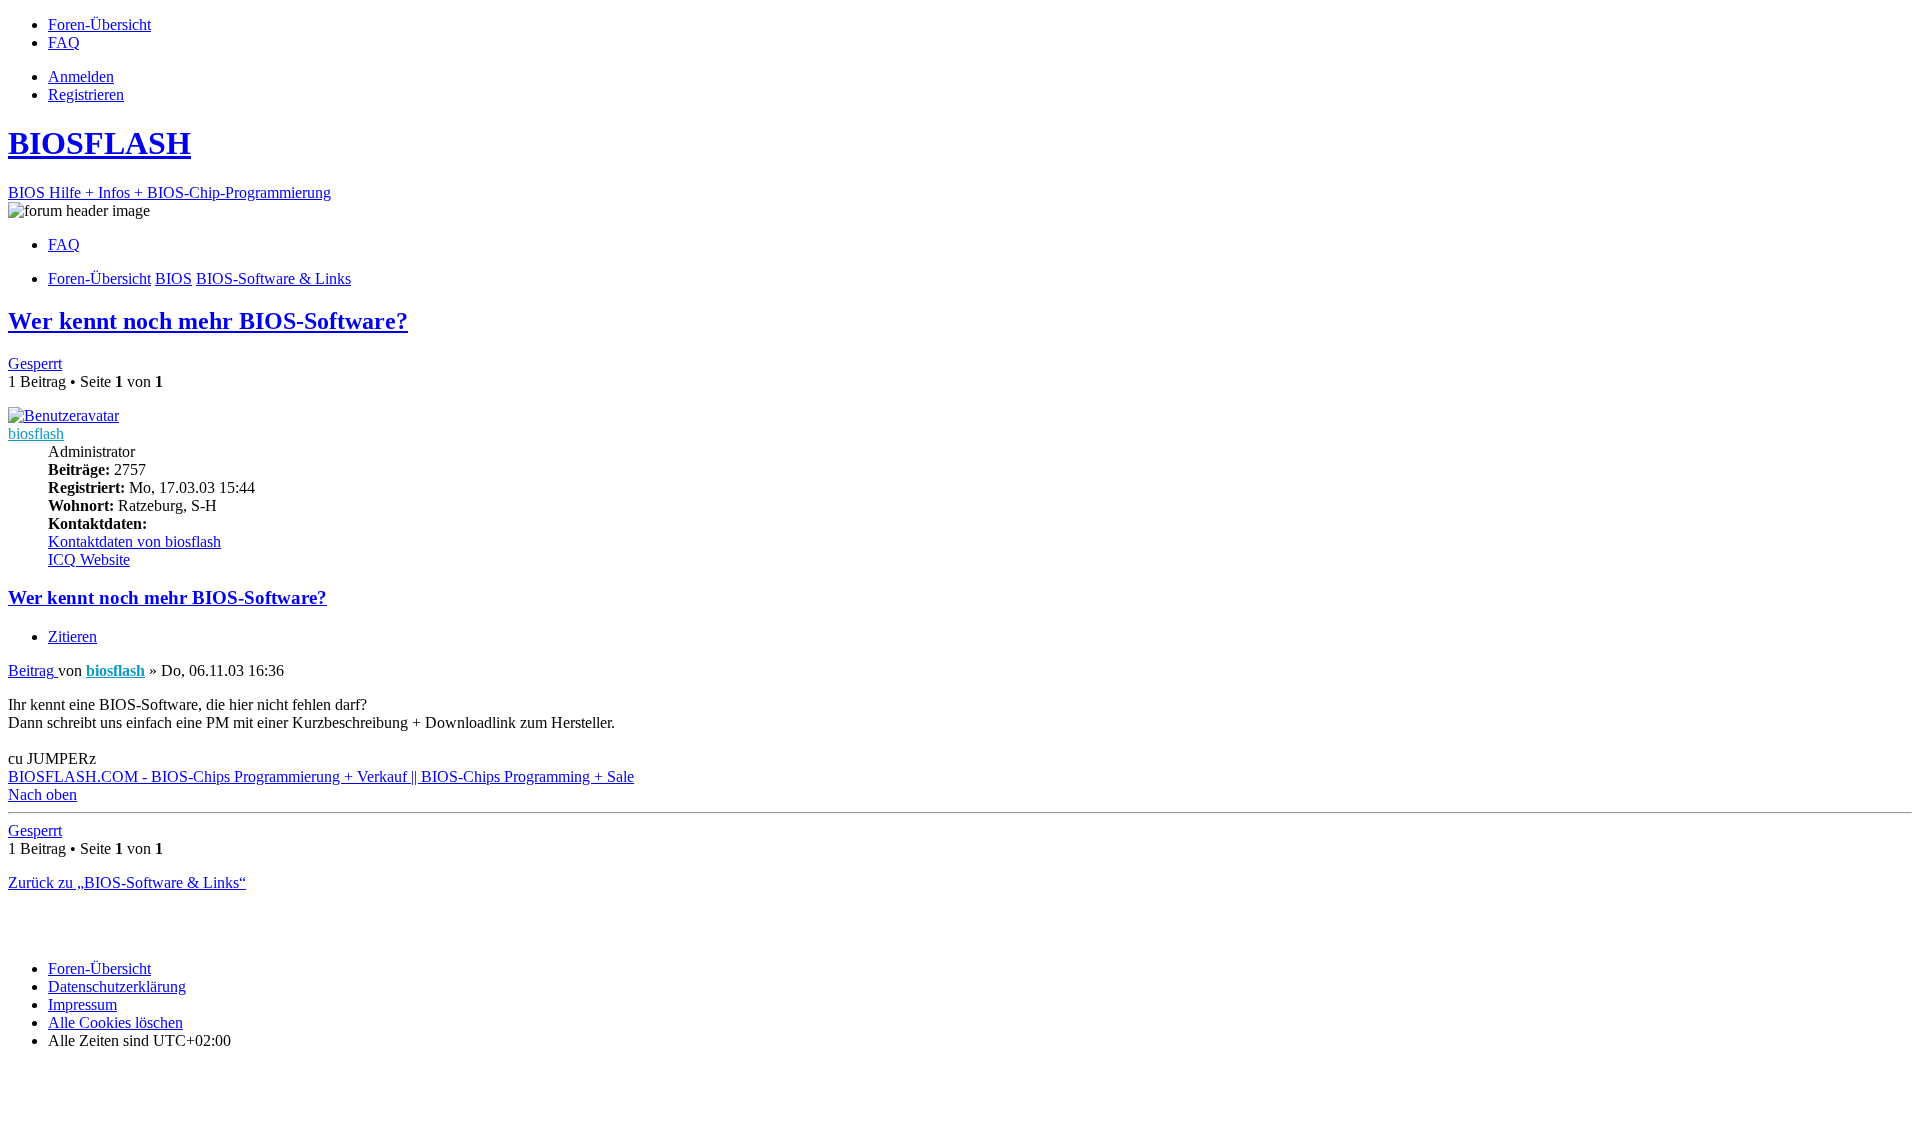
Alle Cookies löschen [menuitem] (115, 1022)
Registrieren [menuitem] (86, 94)
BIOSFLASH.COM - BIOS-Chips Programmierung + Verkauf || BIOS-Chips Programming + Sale (321, 776)
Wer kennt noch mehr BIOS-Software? (208, 321)
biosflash (36, 433)
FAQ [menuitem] (64, 244)
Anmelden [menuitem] (81, 76)
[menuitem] (99, 24)
